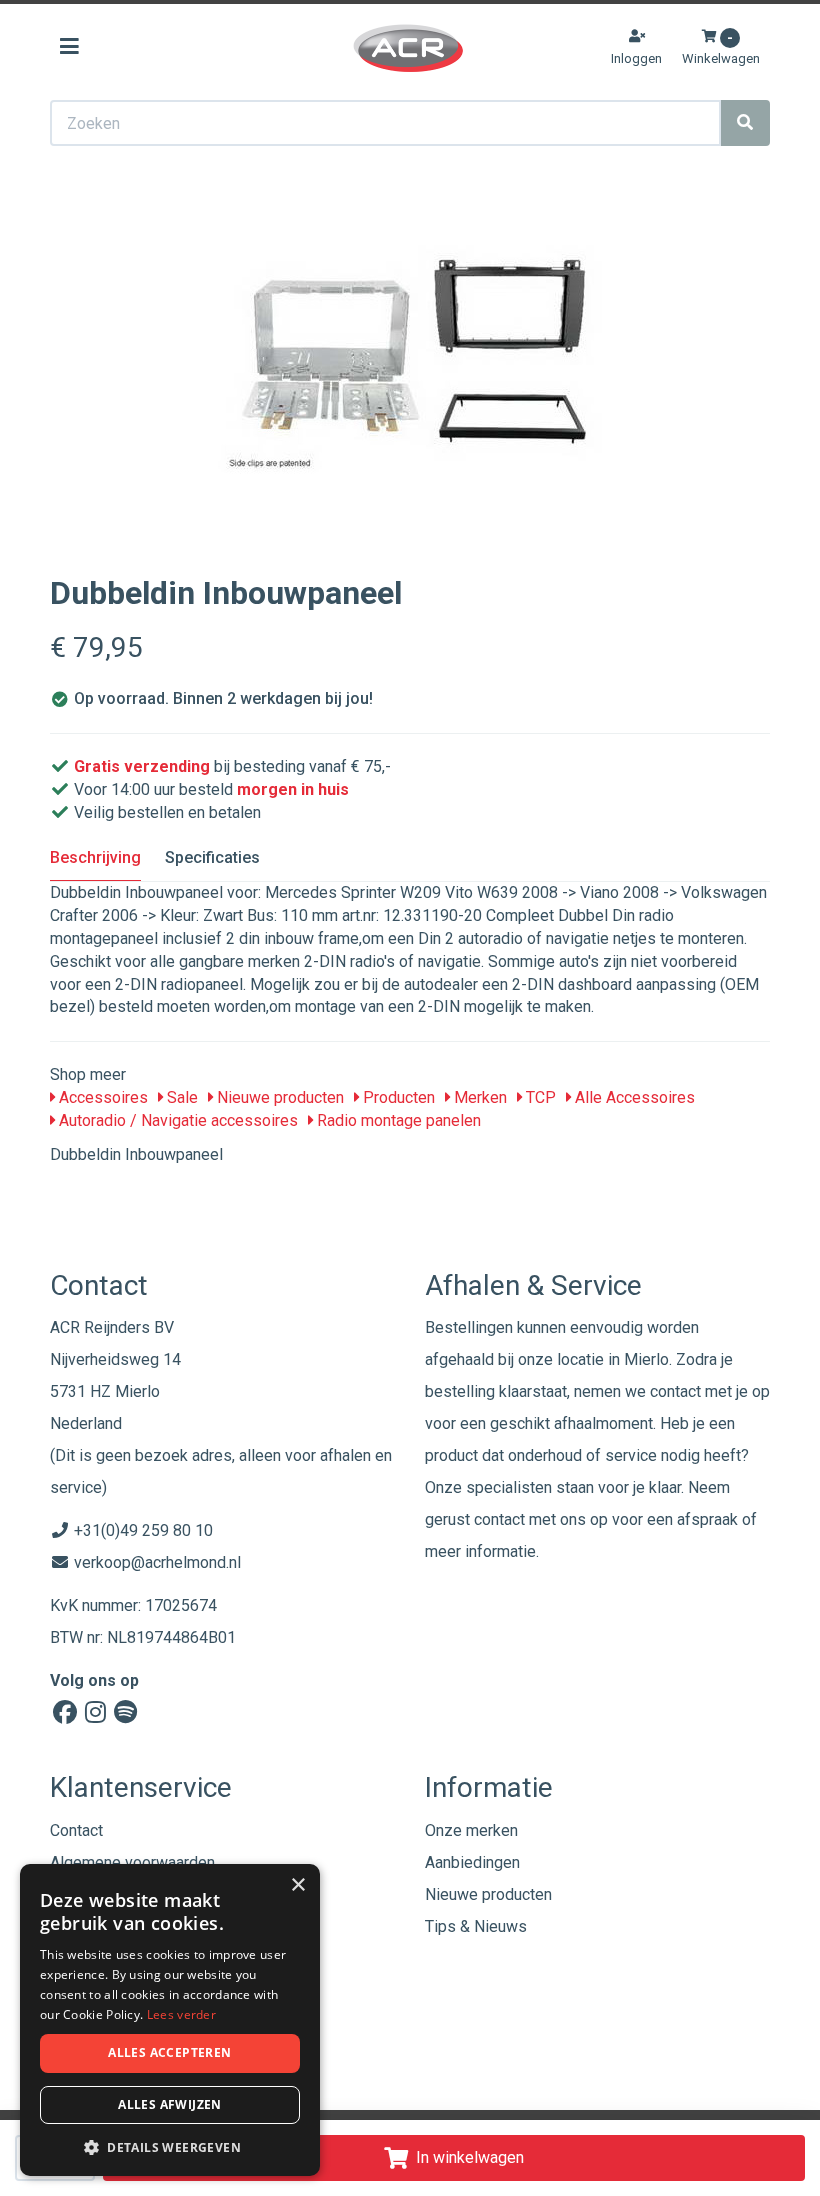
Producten (397, 1097)
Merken (478, 1097)
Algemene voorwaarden (132, 1862)
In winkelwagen (470, 2157)
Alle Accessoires (633, 1097)
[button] (170, 2146)
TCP (539, 1097)
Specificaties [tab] (212, 857)
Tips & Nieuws (476, 1926)
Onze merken (471, 1830)
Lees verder (181, 2014)
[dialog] (170, 2020)
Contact (76, 1830)
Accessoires (101, 1097)
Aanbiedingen (472, 1862)
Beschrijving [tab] (95, 857)
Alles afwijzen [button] (170, 2104)
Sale (180, 1097)
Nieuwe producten (278, 1097)
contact (499, 1519)
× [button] (297, 1885)
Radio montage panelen (397, 1120)
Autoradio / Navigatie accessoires (176, 1120)
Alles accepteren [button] (169, 2052)
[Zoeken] (745, 123)
